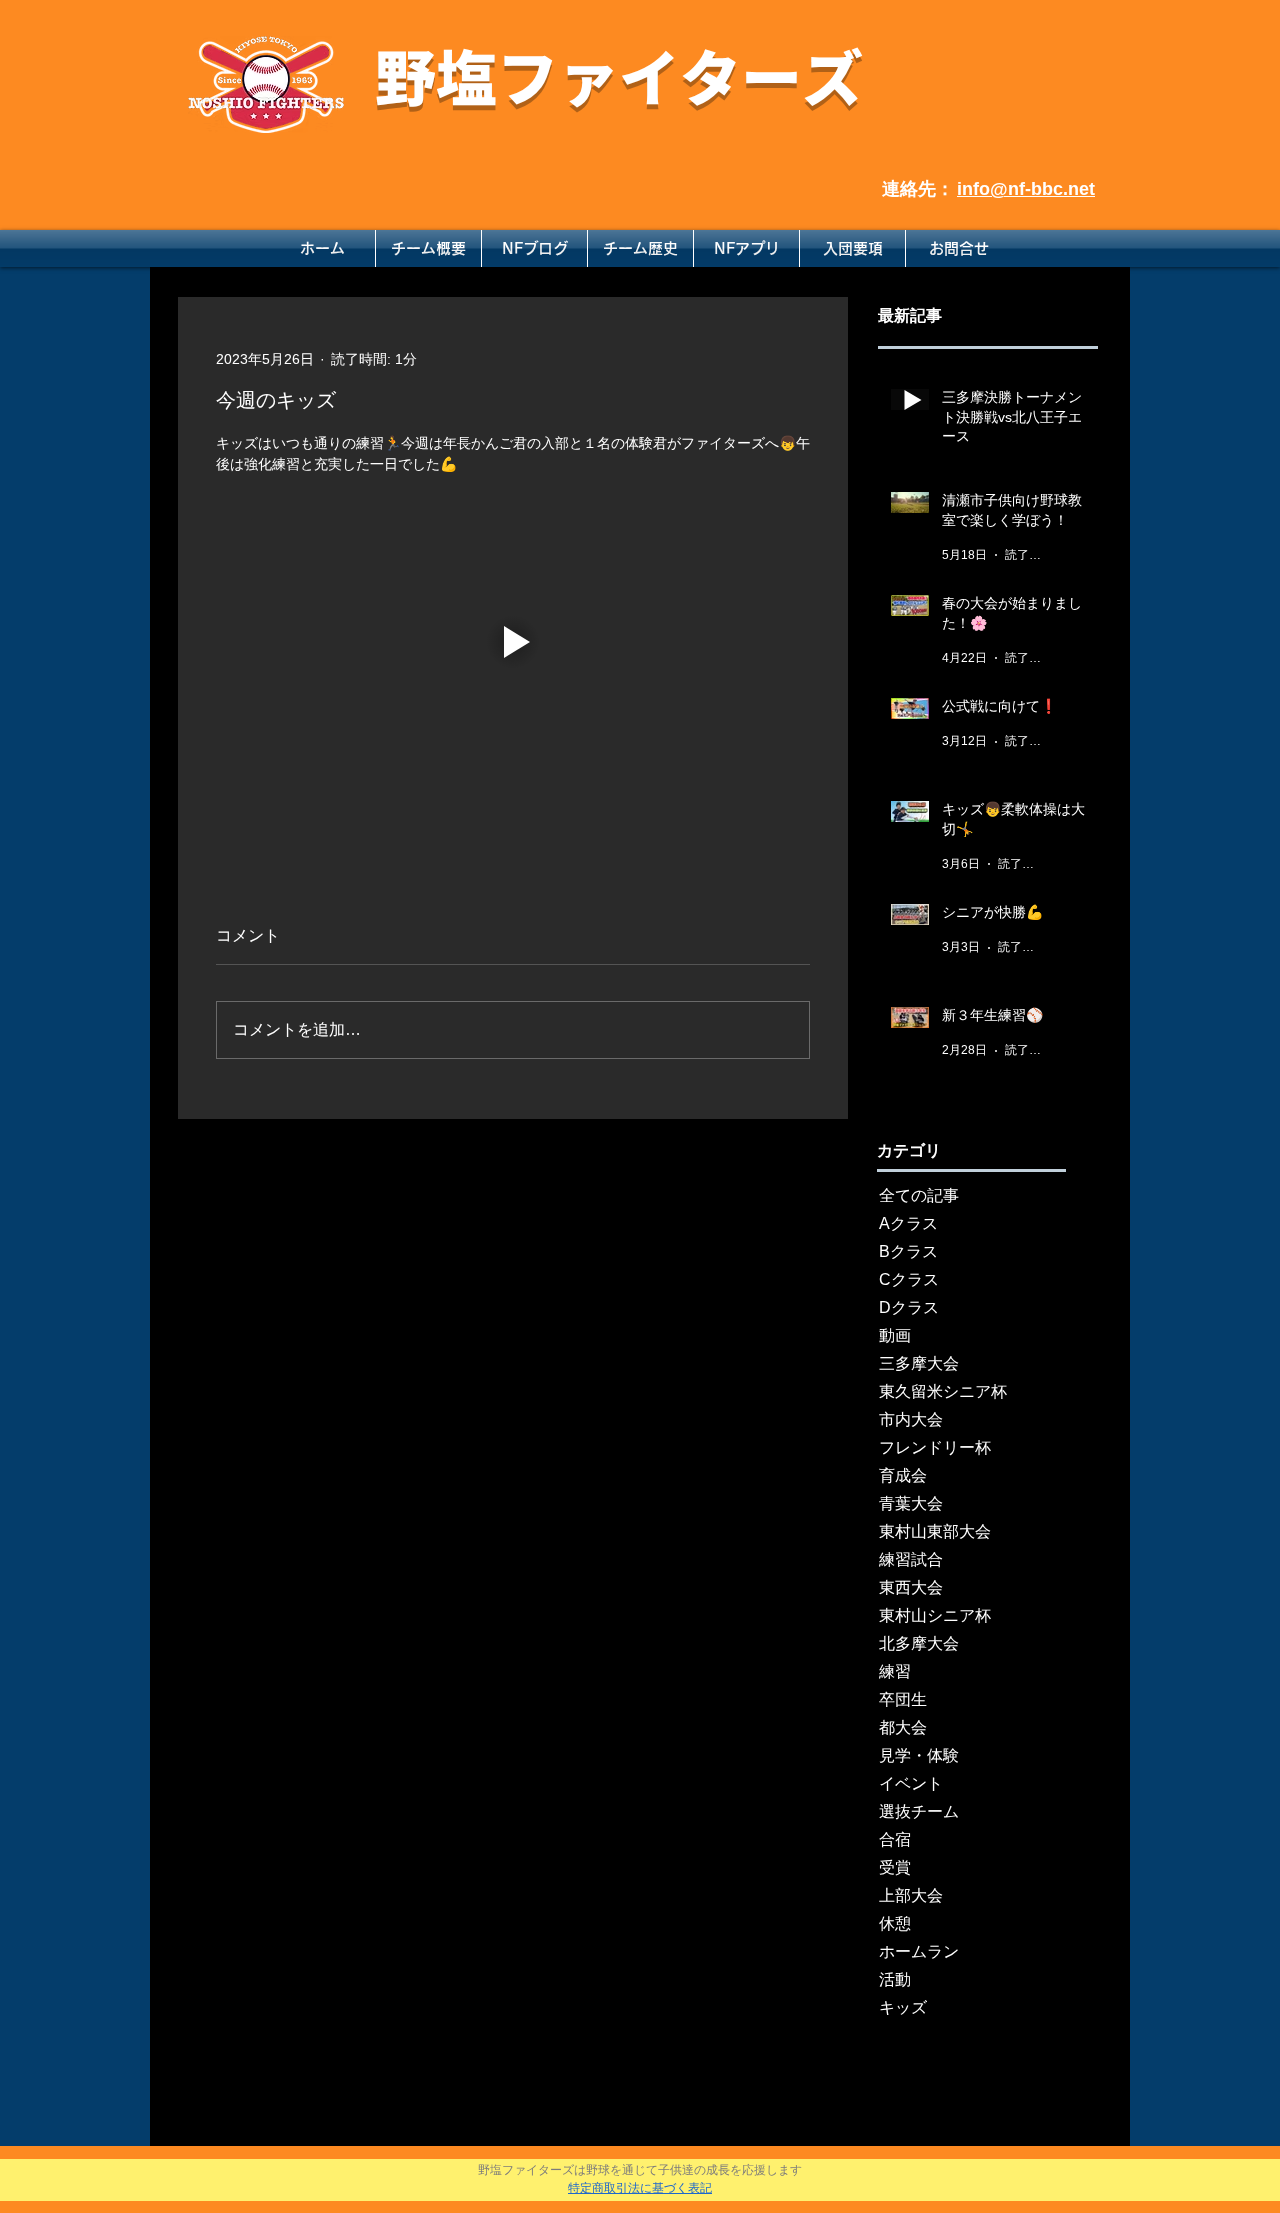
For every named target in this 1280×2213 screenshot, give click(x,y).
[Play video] (513, 642)
